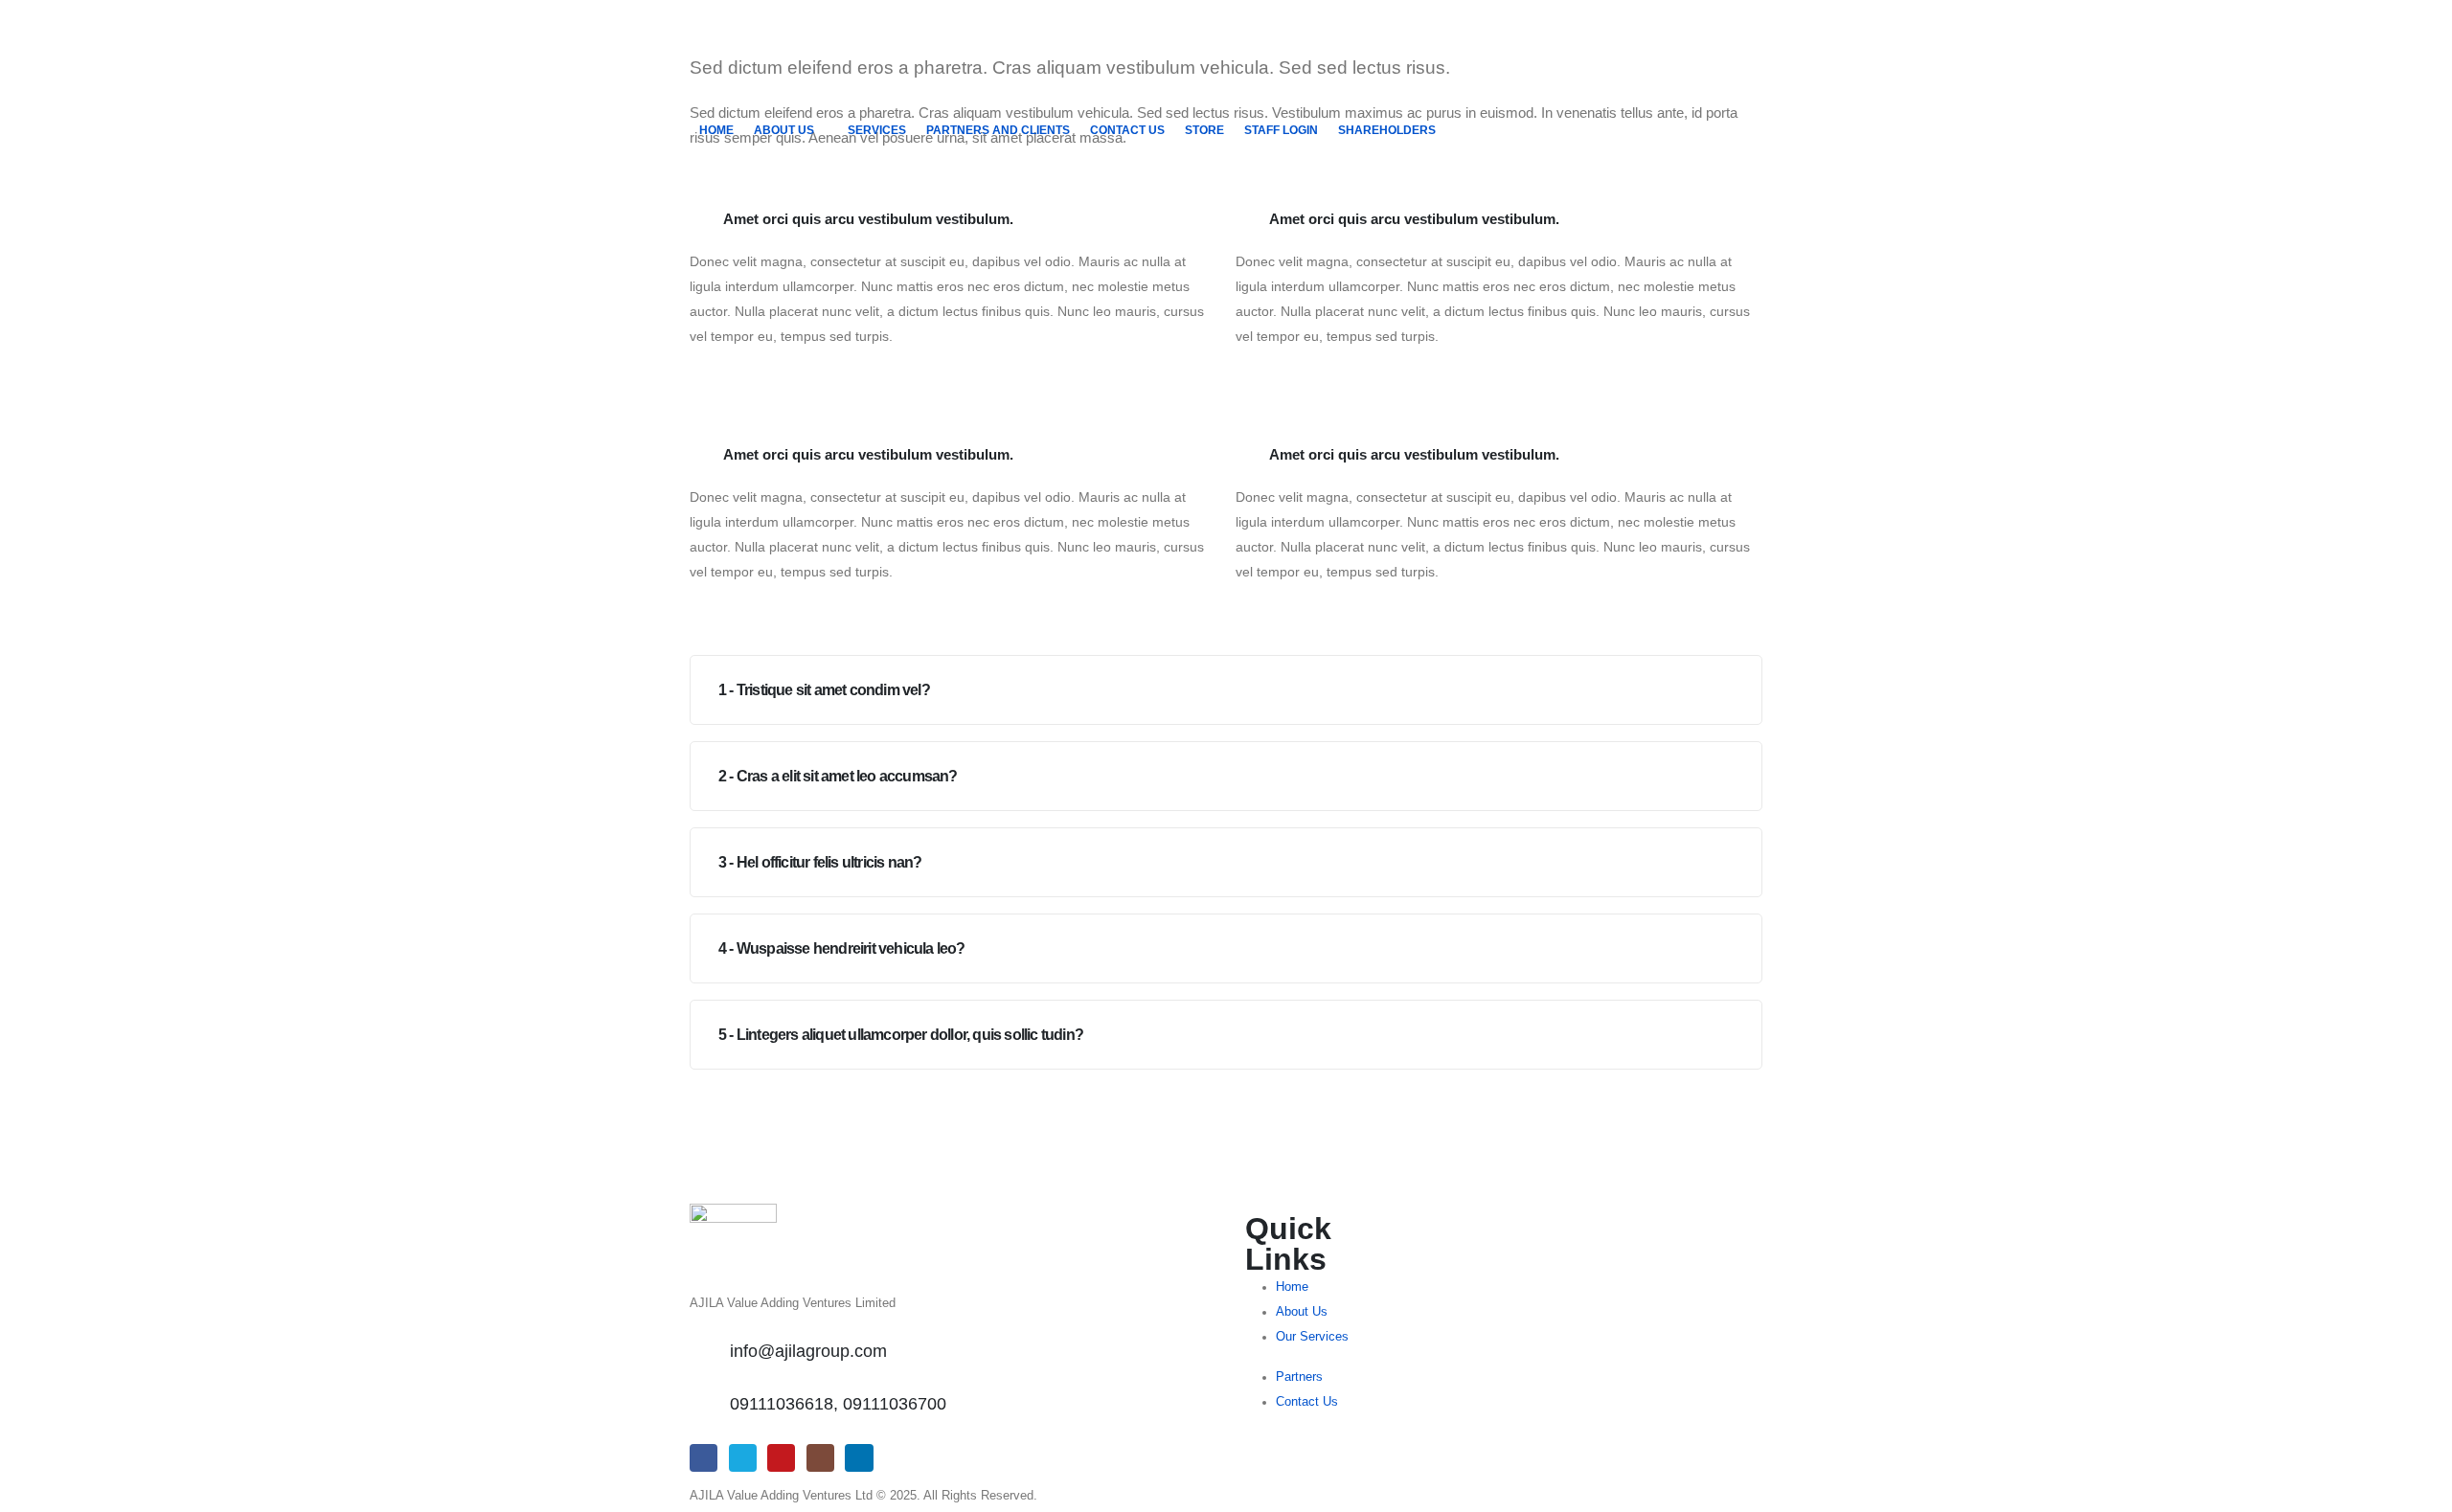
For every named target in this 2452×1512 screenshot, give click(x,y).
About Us (784, 130)
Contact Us (1127, 130)
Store (1204, 130)
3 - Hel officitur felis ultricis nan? (820, 862)
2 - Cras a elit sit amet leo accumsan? (838, 776)
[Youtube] (781, 1458)
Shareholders (1387, 130)
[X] (743, 1458)
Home (716, 130)
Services (877, 130)
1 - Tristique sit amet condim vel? (824, 690)
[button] (1226, 690)
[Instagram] (820, 1458)
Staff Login (1281, 130)
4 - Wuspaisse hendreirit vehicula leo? (842, 948)
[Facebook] (704, 1458)
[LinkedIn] (859, 1458)
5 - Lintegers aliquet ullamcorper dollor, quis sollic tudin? (901, 1035)
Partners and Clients (998, 130)
